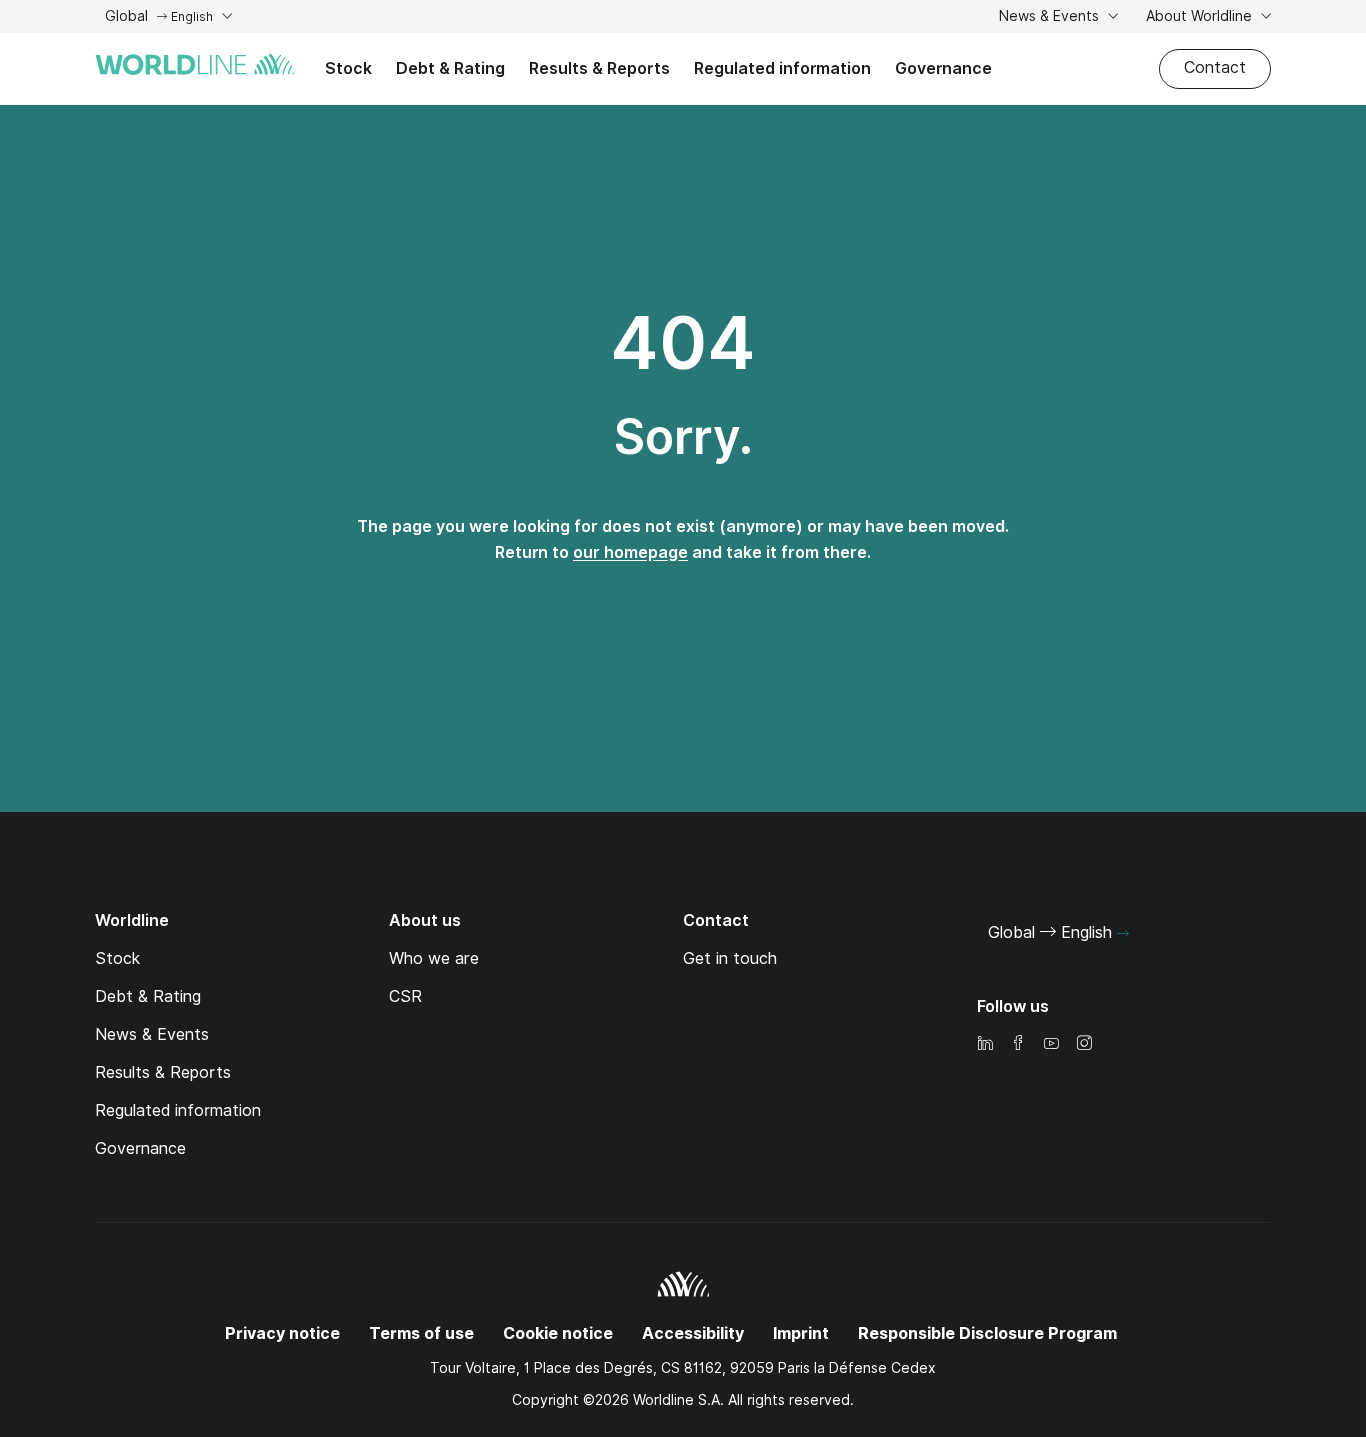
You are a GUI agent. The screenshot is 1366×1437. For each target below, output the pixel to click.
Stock (348, 68)
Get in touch (730, 958)
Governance (943, 68)
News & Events (1051, 16)
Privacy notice (282, 1333)
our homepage (630, 552)
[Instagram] (1084, 1044)
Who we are (434, 958)
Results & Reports (599, 68)
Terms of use (421, 1333)
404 (683, 343)
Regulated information (782, 68)
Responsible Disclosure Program (987, 1333)
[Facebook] (1018, 1044)
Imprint (801, 1333)
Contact (1215, 67)
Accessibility (693, 1333)
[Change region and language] (1123, 934)
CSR (405, 996)
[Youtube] (1051, 1044)
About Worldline (1201, 16)
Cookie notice (558, 1333)
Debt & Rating (450, 68)
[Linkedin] (985, 1044)
